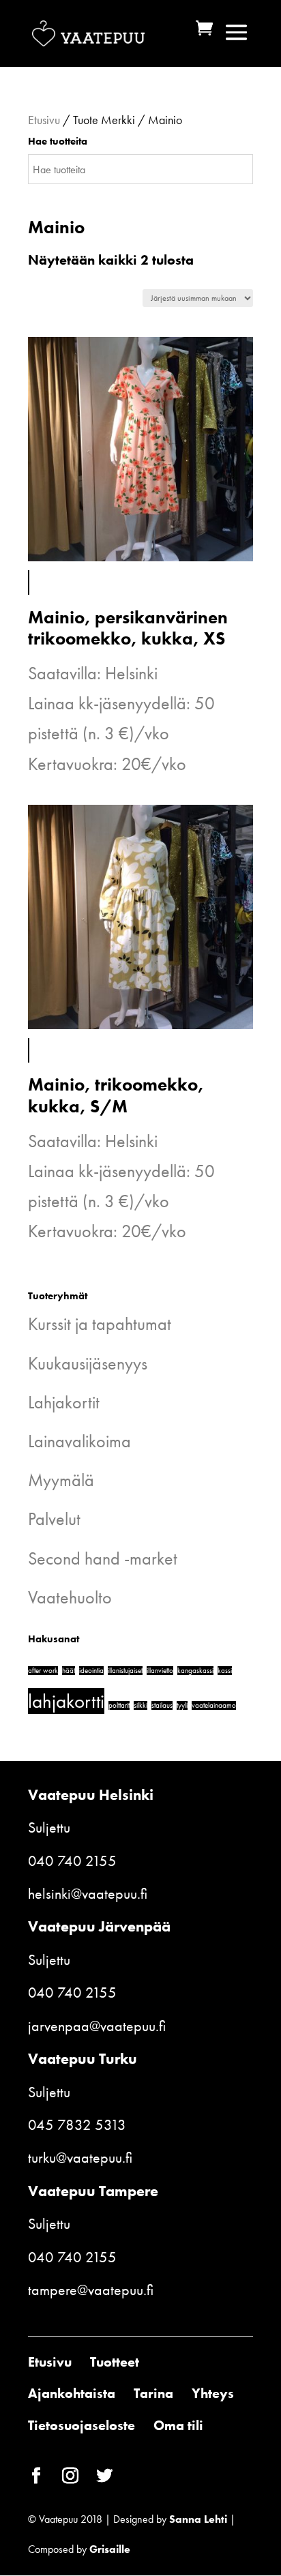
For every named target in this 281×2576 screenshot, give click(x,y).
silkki (140, 1705)
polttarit (119, 1705)
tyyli (182, 1705)
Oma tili (178, 2425)
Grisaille (110, 2549)
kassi (225, 1671)
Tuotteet (115, 2362)
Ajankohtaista (72, 2393)
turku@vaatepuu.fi (80, 2158)
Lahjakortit (64, 1402)
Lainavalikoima (79, 1441)
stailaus (162, 1705)
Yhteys (213, 2393)
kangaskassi (195, 1671)
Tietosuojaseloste (82, 2425)
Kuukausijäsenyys (88, 1363)
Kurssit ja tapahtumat (100, 1324)
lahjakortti (66, 1701)
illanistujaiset (125, 1671)
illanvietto (160, 1671)
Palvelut (54, 1519)
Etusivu (44, 120)
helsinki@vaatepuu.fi (88, 1894)
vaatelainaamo (214, 1705)
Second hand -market (103, 1558)
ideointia (91, 1671)
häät (69, 1671)
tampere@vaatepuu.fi (91, 2290)
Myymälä (61, 1480)
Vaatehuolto (70, 1597)
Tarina (153, 2393)
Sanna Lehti (198, 2519)
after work (43, 1671)
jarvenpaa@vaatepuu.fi (97, 2026)
